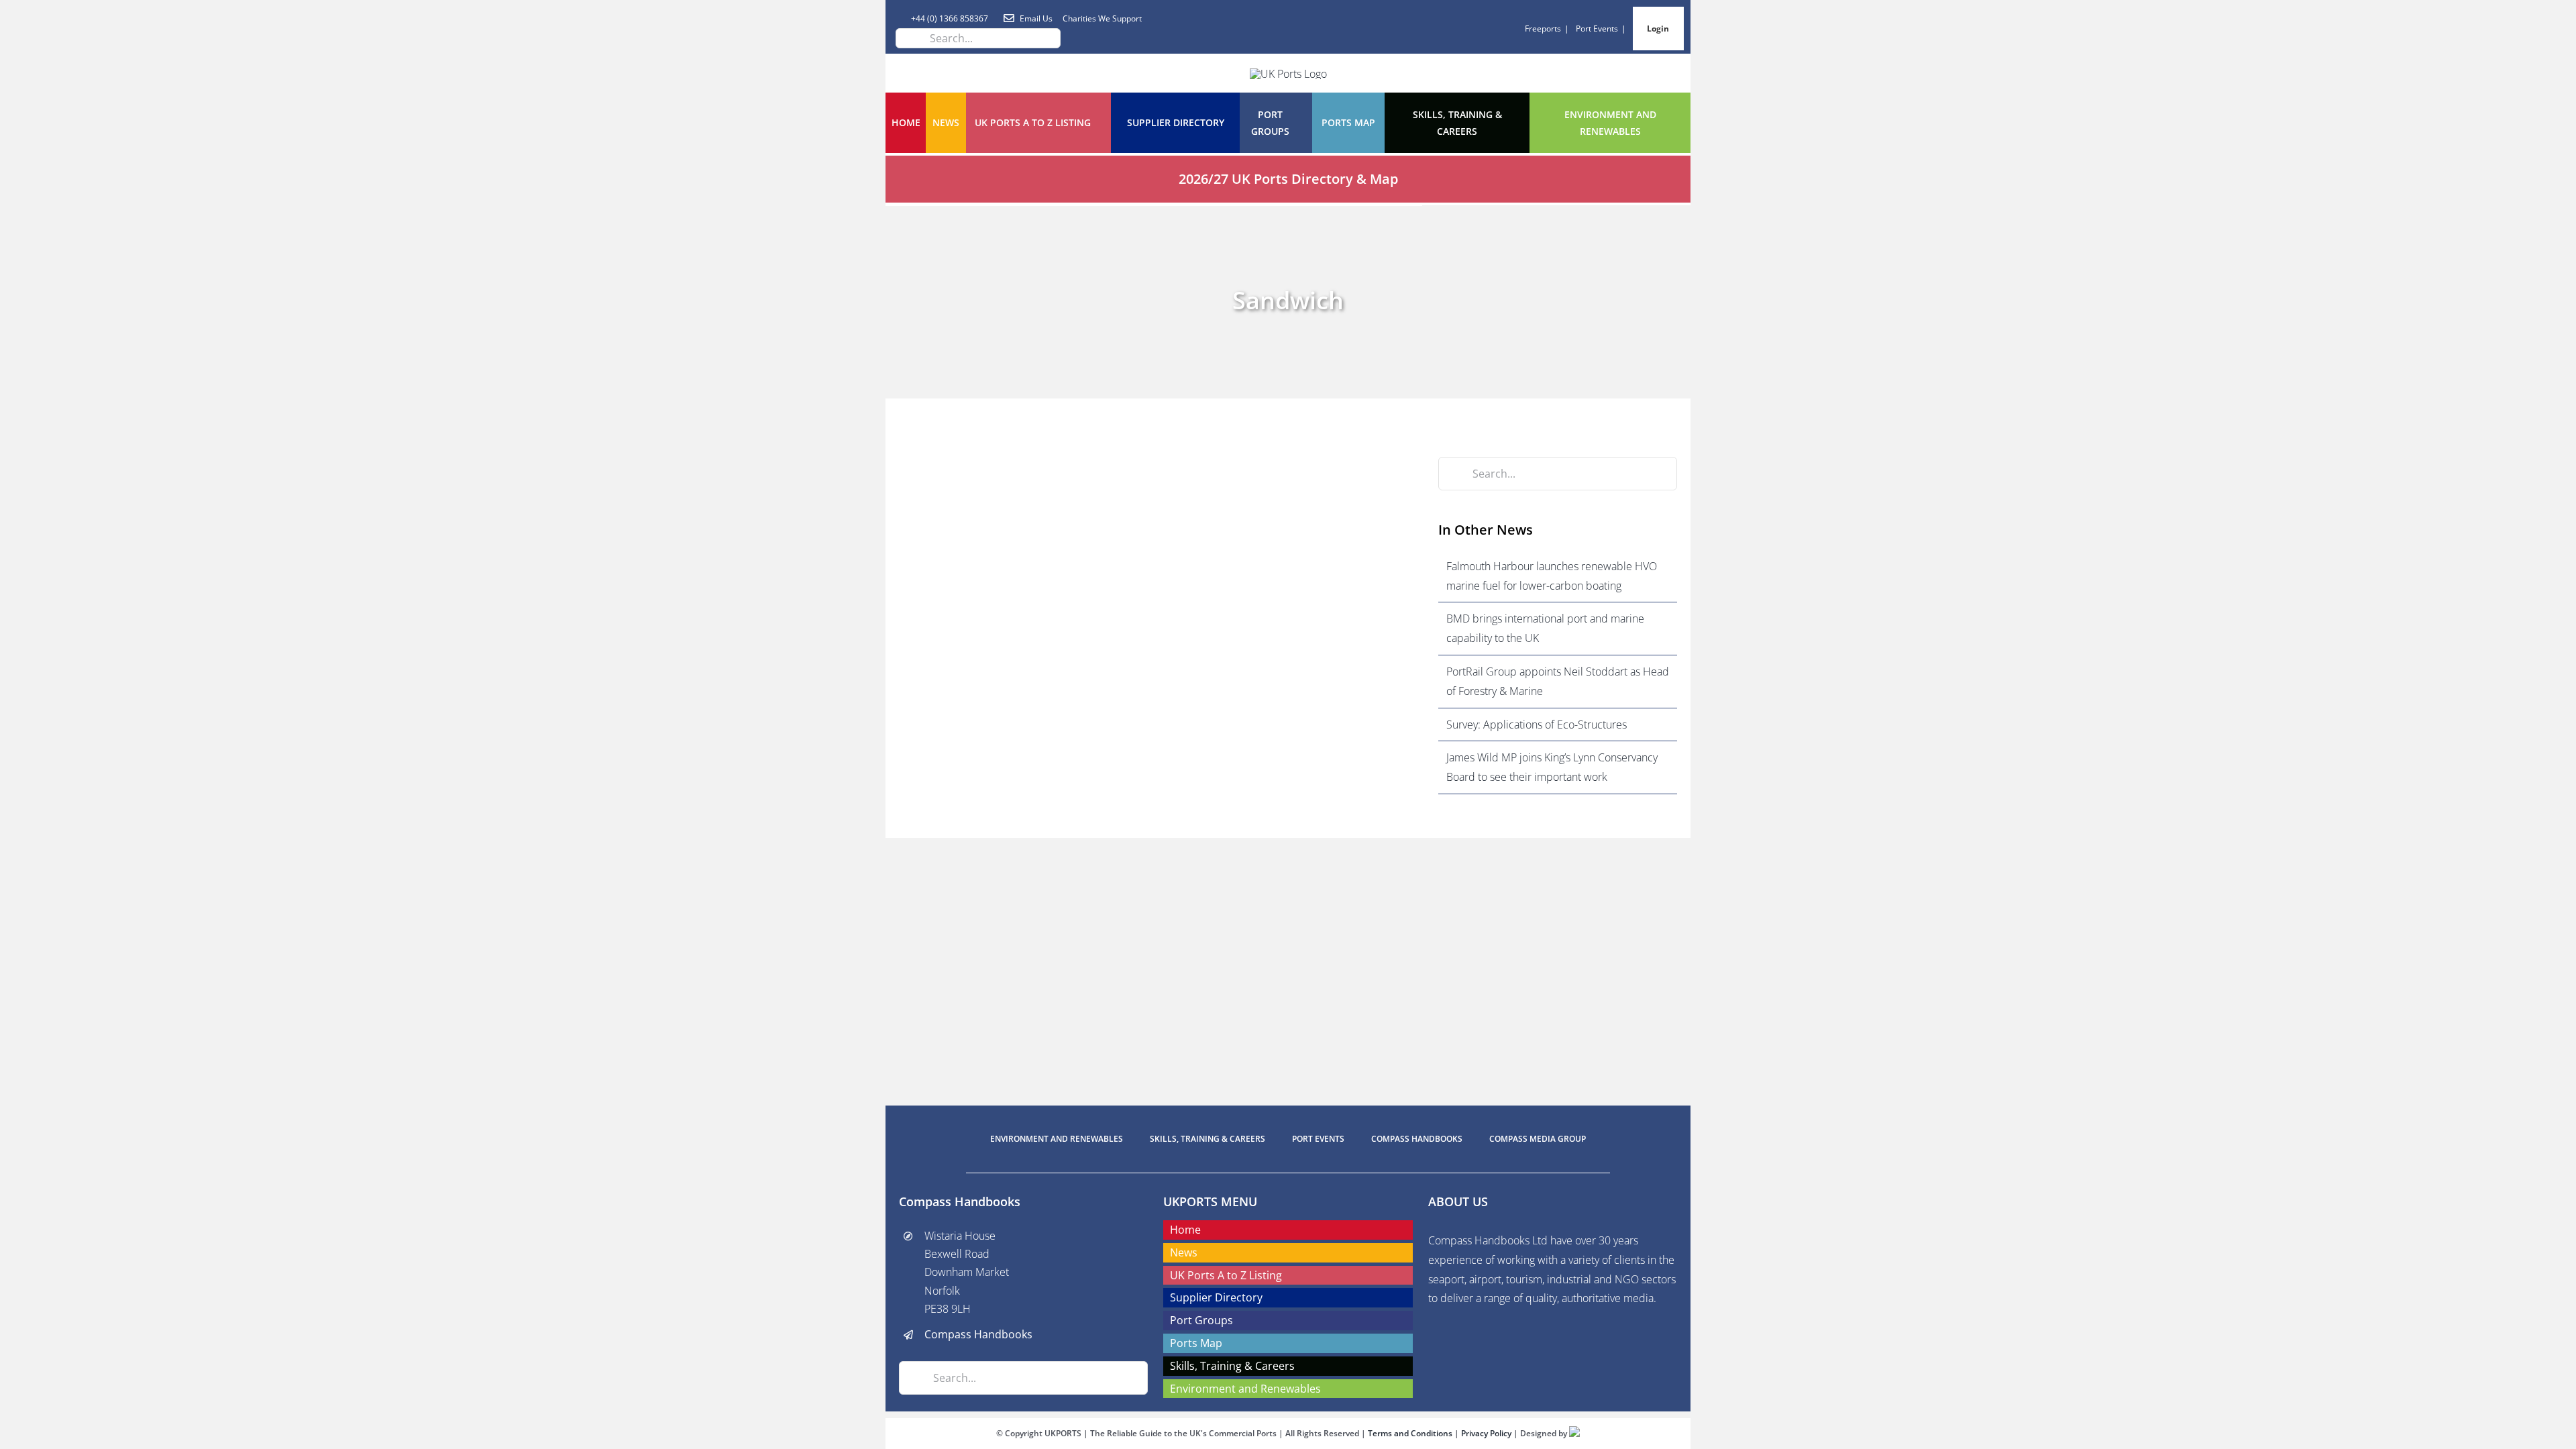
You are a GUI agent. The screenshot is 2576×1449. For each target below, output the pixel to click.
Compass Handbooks (978, 1334)
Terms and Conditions (1411, 1433)
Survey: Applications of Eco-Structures (1537, 724)
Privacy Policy (1487, 1433)
